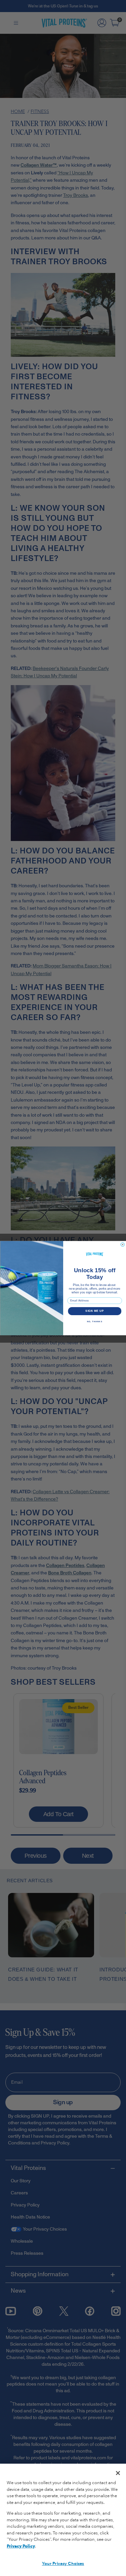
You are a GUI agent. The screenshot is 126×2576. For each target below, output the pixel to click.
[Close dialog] (123, 1244)
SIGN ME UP (95, 1311)
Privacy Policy (21, 2546)
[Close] (118, 2473)
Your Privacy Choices (63, 2564)
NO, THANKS (94, 1321)
